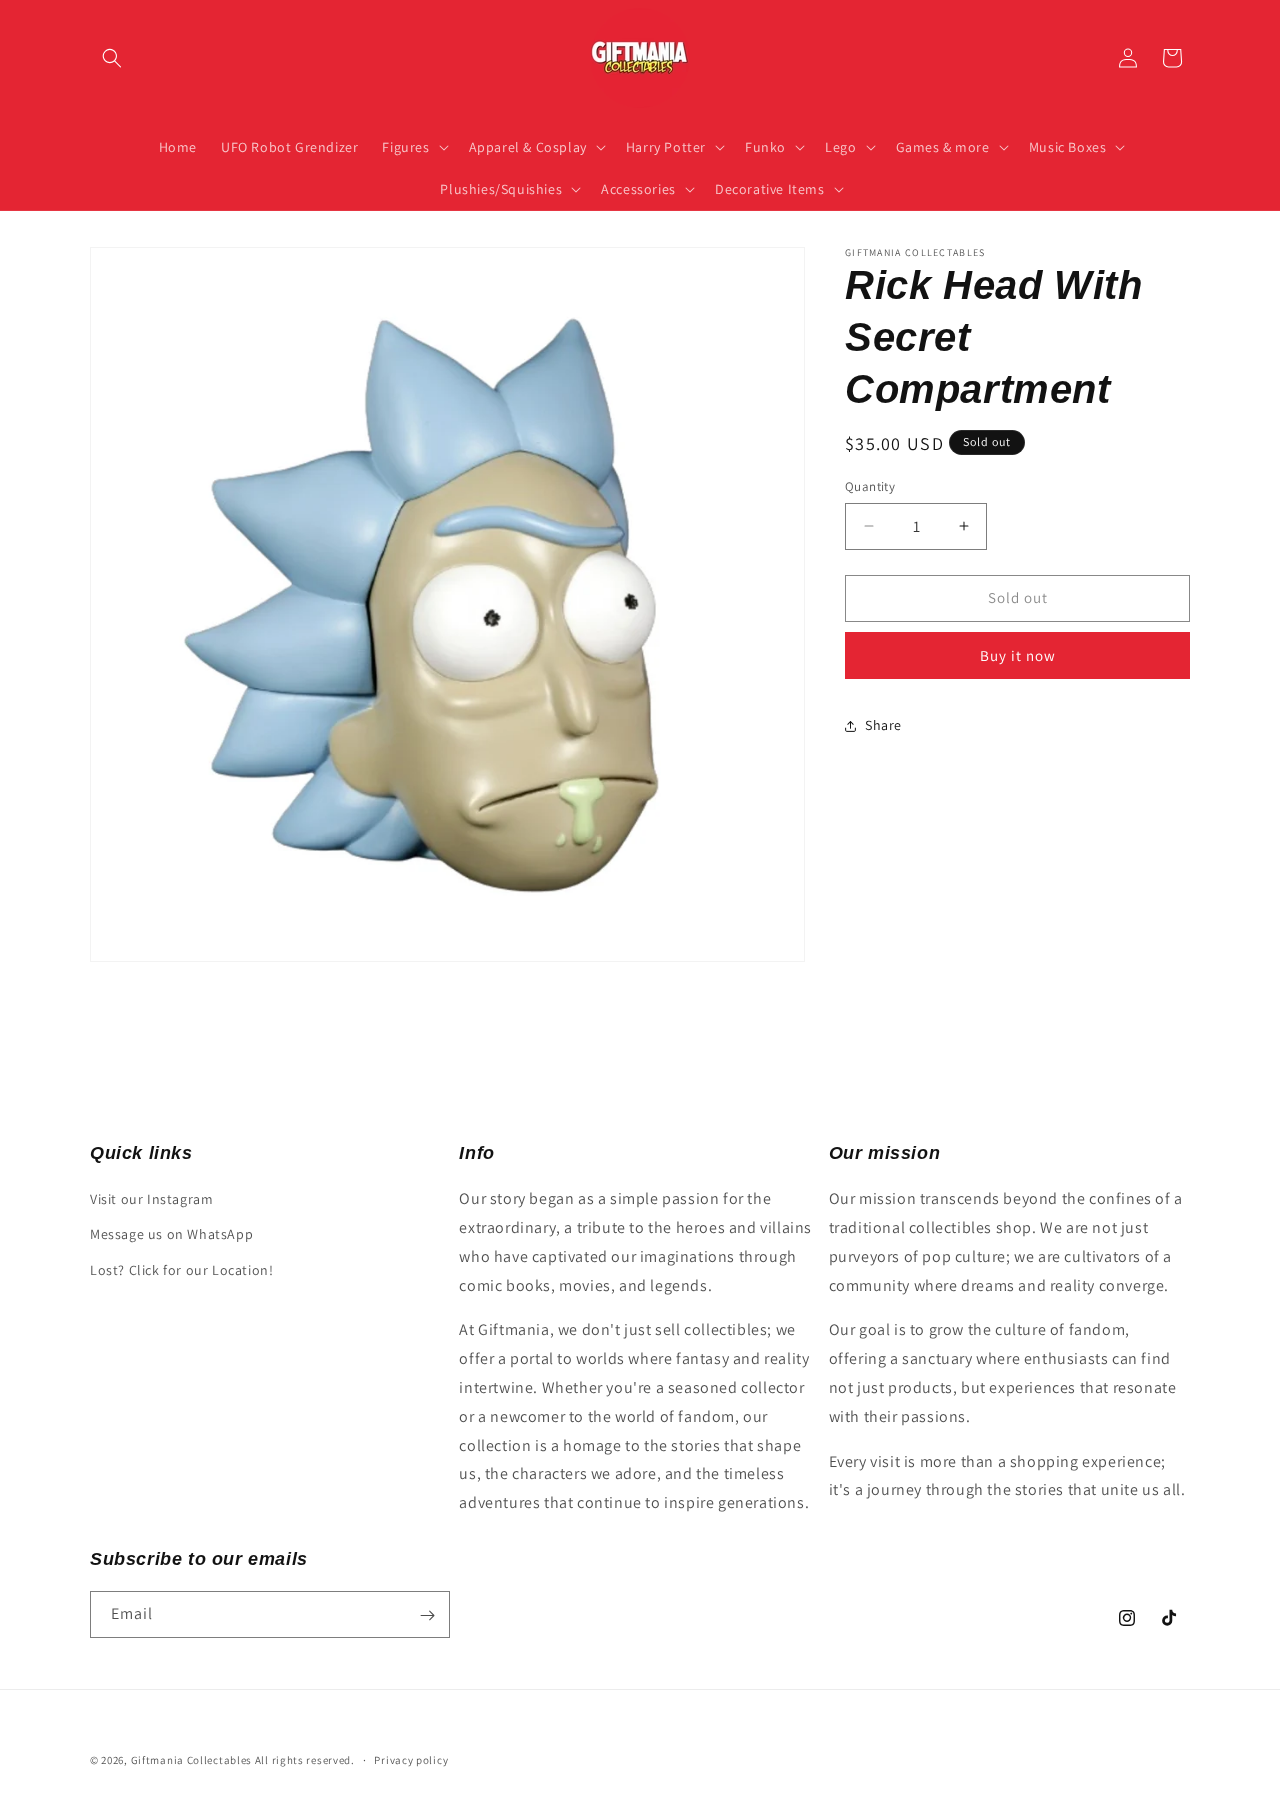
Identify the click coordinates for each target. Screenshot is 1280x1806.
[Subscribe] (427, 1615)
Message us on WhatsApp (171, 1235)
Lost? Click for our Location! (181, 1270)
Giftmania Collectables (191, 1760)
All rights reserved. (305, 1760)
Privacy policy (411, 1759)
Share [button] (883, 725)
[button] (112, 58)
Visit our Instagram (151, 1199)
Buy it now (1018, 655)
